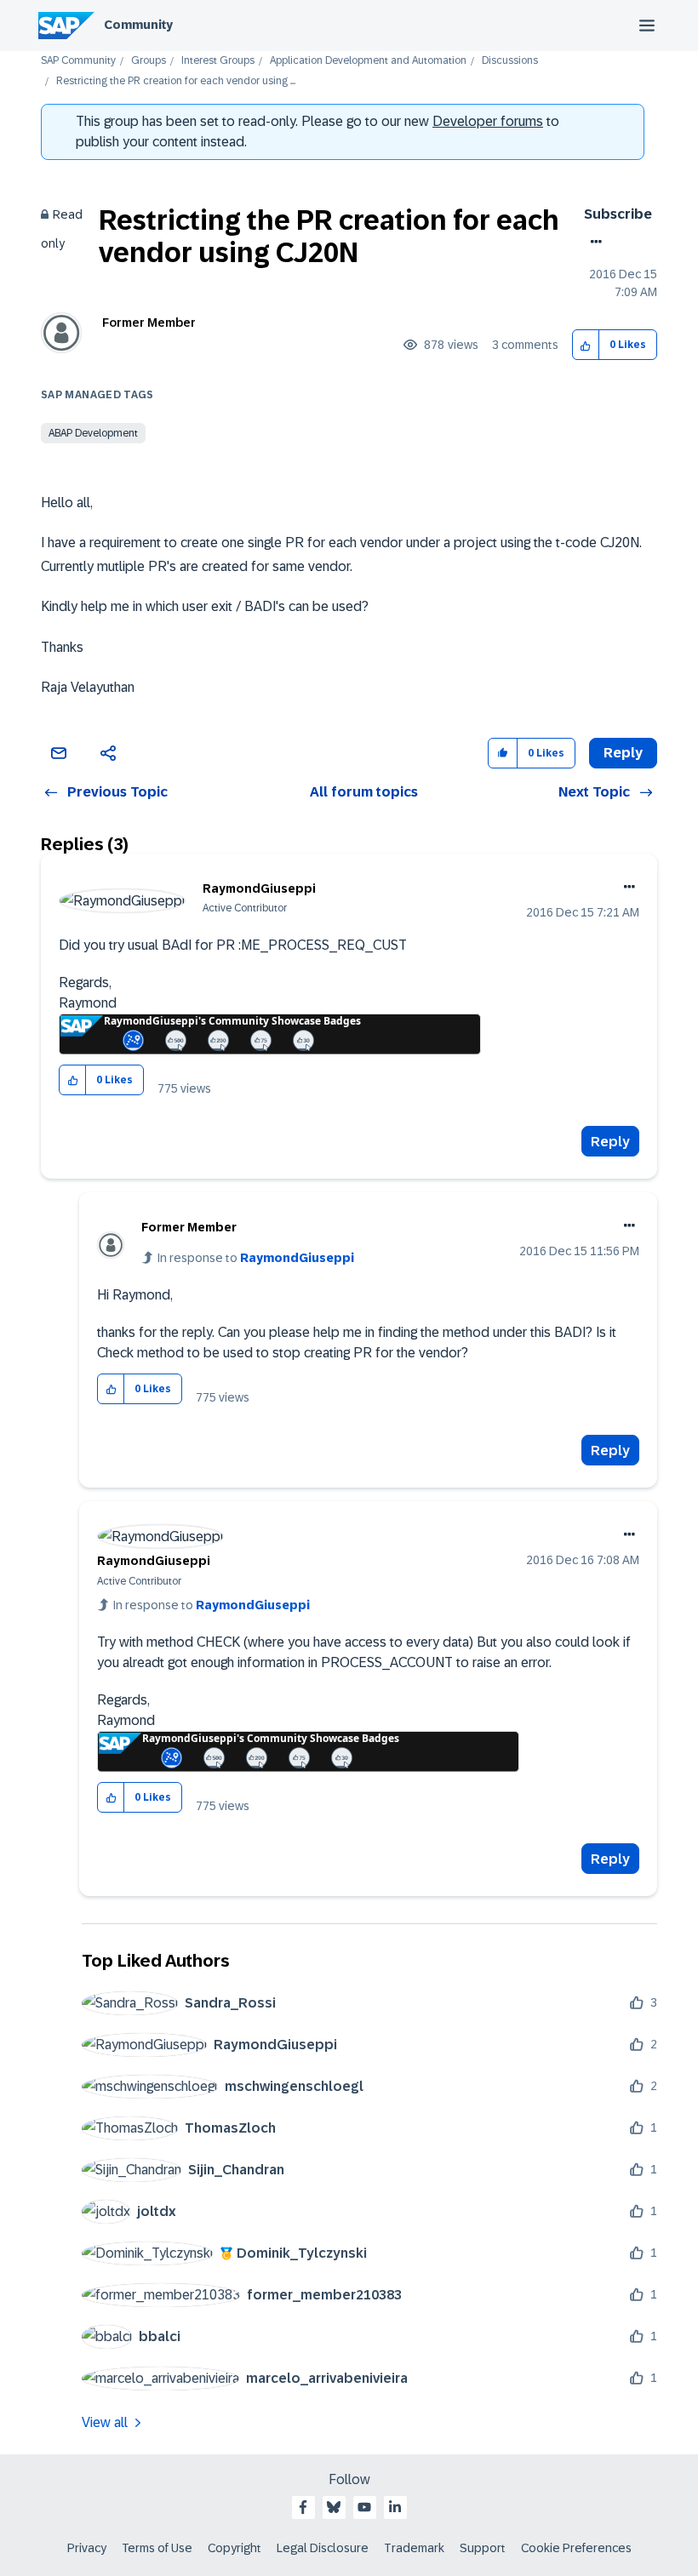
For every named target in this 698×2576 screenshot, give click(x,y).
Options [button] (593, 242)
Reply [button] (623, 753)
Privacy (87, 2548)
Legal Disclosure (323, 2548)
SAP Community (78, 61)
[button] (586, 345)
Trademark (414, 2548)
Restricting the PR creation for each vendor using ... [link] (176, 81)
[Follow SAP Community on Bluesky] (334, 2507)
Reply (610, 1142)
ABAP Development (93, 433)
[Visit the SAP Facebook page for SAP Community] (303, 2507)
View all (105, 2422)
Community (138, 25)
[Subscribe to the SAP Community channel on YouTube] (364, 2507)
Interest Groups (218, 61)
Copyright (235, 2548)
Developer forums (488, 121)
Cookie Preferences (576, 2548)
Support (483, 2548)
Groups (149, 61)
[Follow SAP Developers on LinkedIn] (395, 2507)
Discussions (510, 61)
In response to (256, 1258)
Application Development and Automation (368, 61)
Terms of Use (157, 2548)
